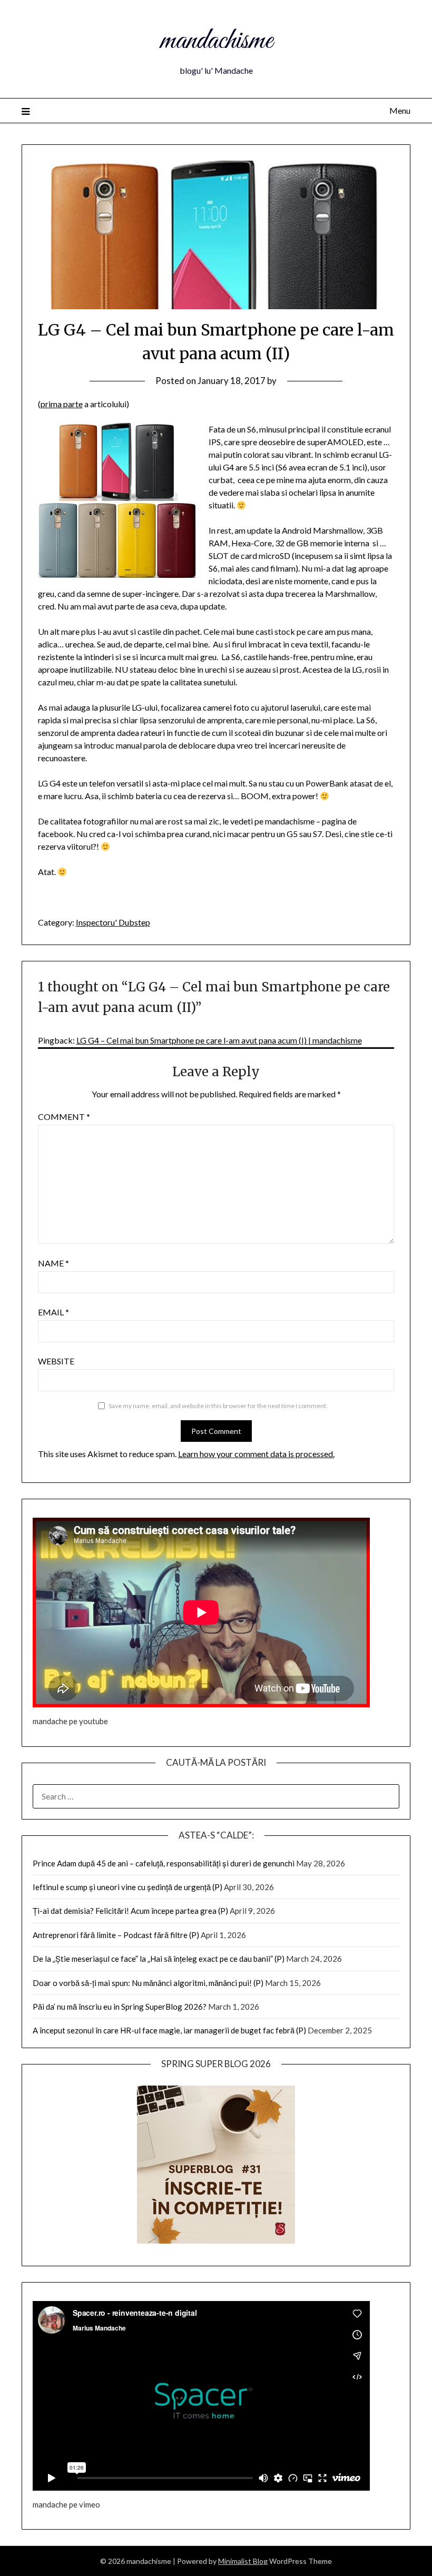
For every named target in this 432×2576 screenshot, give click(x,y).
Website (56, 1361)
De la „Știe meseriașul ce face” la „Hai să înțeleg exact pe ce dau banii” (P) (159, 1959)
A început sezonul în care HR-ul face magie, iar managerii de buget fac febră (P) (169, 2030)
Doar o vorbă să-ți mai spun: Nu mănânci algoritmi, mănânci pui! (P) (148, 1983)
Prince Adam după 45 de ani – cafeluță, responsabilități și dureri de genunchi (164, 1863)
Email (53, 1312)
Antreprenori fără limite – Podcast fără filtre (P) (116, 1935)
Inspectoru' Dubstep (113, 922)
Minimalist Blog (243, 2561)
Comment (64, 1117)
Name (53, 1263)
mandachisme (216, 41)
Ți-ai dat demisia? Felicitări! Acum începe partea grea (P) (130, 1911)
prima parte (62, 404)
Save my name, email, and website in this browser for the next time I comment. (218, 1406)
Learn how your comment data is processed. (256, 1454)
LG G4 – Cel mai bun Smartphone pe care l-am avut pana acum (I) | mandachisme (219, 1040)
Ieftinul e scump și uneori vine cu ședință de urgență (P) (127, 1887)
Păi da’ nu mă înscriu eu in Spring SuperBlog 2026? (120, 2007)
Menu (400, 110)
